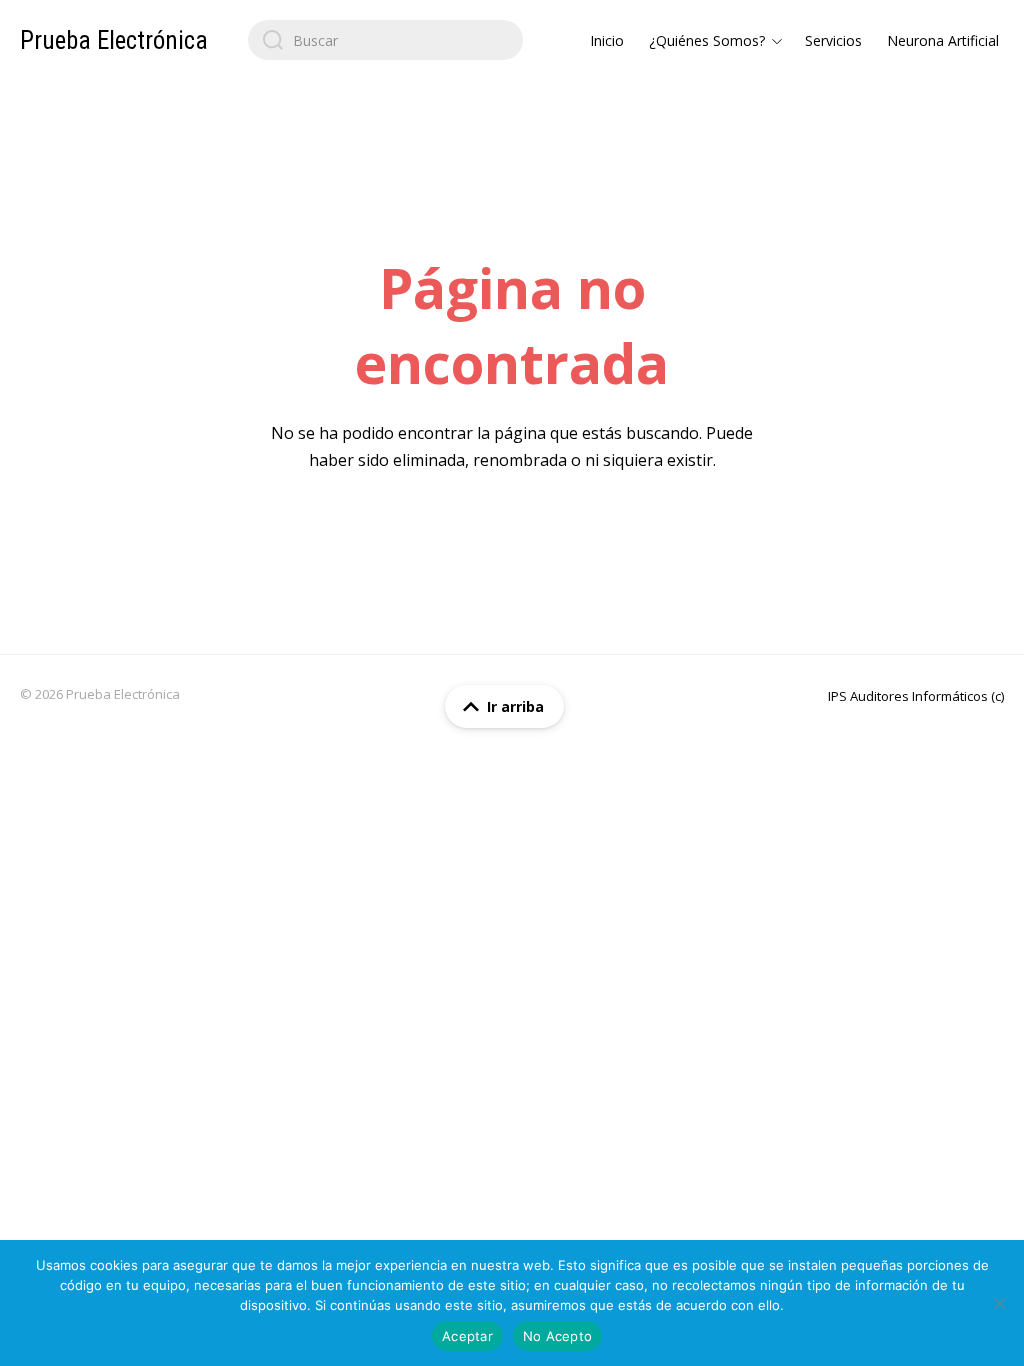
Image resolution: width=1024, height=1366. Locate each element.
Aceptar (467, 1336)
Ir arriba (515, 706)
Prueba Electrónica (114, 40)
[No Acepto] (999, 1303)
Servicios (833, 40)
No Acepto (557, 1336)
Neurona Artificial (943, 40)
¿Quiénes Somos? (707, 40)
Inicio (607, 40)
